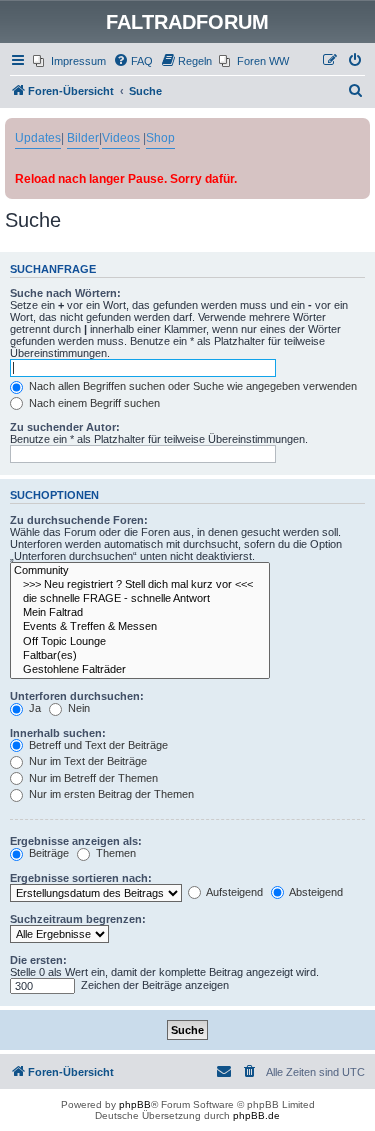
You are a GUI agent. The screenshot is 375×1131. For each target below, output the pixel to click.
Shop (160, 138)
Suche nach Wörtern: (65, 293)
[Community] (140, 571)
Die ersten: (38, 960)
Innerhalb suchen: (58, 733)
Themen (114, 853)
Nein (77, 708)
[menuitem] (69, 61)
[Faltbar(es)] (140, 656)
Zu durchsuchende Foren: (79, 520)
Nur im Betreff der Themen (92, 778)
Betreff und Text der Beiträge (97, 745)
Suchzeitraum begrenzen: (78, 919)
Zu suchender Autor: (65, 427)
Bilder (83, 138)
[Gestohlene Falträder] (140, 670)
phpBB (135, 1104)
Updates (38, 138)
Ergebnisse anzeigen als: (76, 841)
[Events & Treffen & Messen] (140, 627)
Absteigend (315, 892)
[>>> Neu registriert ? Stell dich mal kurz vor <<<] (140, 585)
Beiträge (47, 853)
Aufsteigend (233, 892)
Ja (33, 708)
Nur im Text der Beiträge (86, 761)
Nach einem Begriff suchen (93, 403)
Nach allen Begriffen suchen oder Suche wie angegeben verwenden (191, 386)
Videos (121, 138)
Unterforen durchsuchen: (77, 696)
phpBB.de (256, 1115)
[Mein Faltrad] (140, 613)
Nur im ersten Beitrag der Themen (110, 794)
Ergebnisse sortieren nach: (81, 878)
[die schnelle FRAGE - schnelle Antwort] (140, 599)
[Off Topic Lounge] (140, 642)
